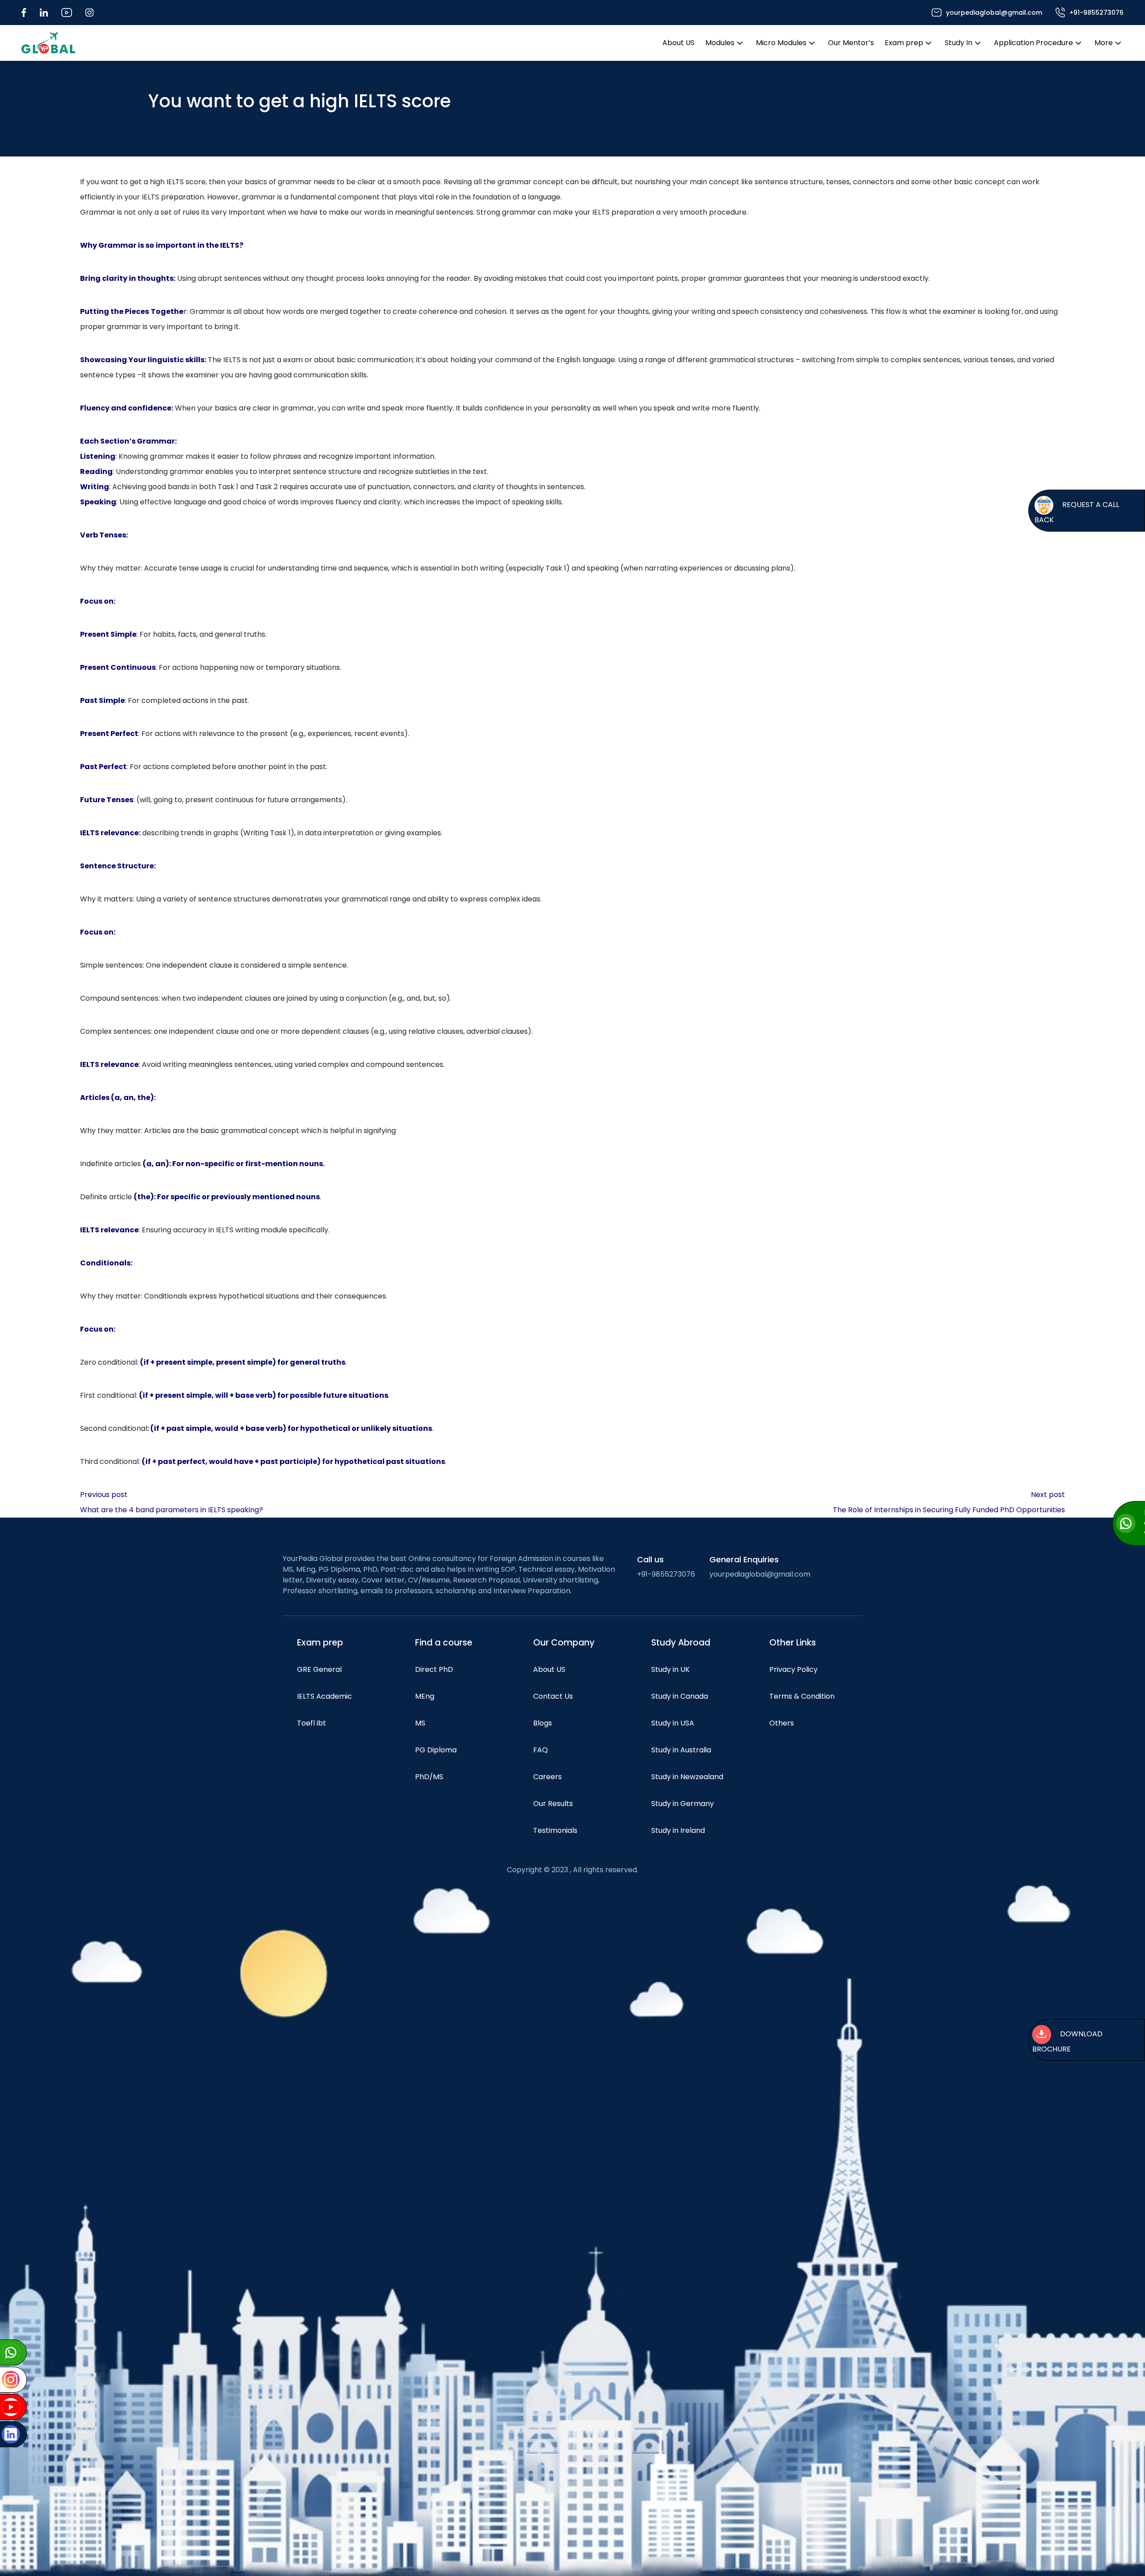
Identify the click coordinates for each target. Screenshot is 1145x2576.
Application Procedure (1033, 43)
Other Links (793, 1643)
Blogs (543, 1723)
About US (679, 43)
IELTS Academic (324, 1696)
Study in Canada (680, 1696)
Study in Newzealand (687, 1777)
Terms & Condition (802, 1696)
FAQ (541, 1750)
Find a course (444, 1643)
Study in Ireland (678, 1830)
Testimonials (555, 1830)
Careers (547, 1777)
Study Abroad (681, 1643)
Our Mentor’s (851, 43)
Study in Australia (681, 1750)
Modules (720, 43)
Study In (958, 43)
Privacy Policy (793, 1669)
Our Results (553, 1804)
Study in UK (670, 1669)
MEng (425, 1696)
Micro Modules (781, 43)
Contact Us (553, 1696)
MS (420, 1723)
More (1104, 43)
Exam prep (904, 43)
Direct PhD (434, 1669)
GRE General (319, 1669)
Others (782, 1723)
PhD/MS (429, 1777)
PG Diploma (436, 1750)
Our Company (564, 1643)
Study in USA (673, 1723)
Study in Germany (683, 1804)
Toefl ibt (312, 1723)
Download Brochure (1067, 2041)
